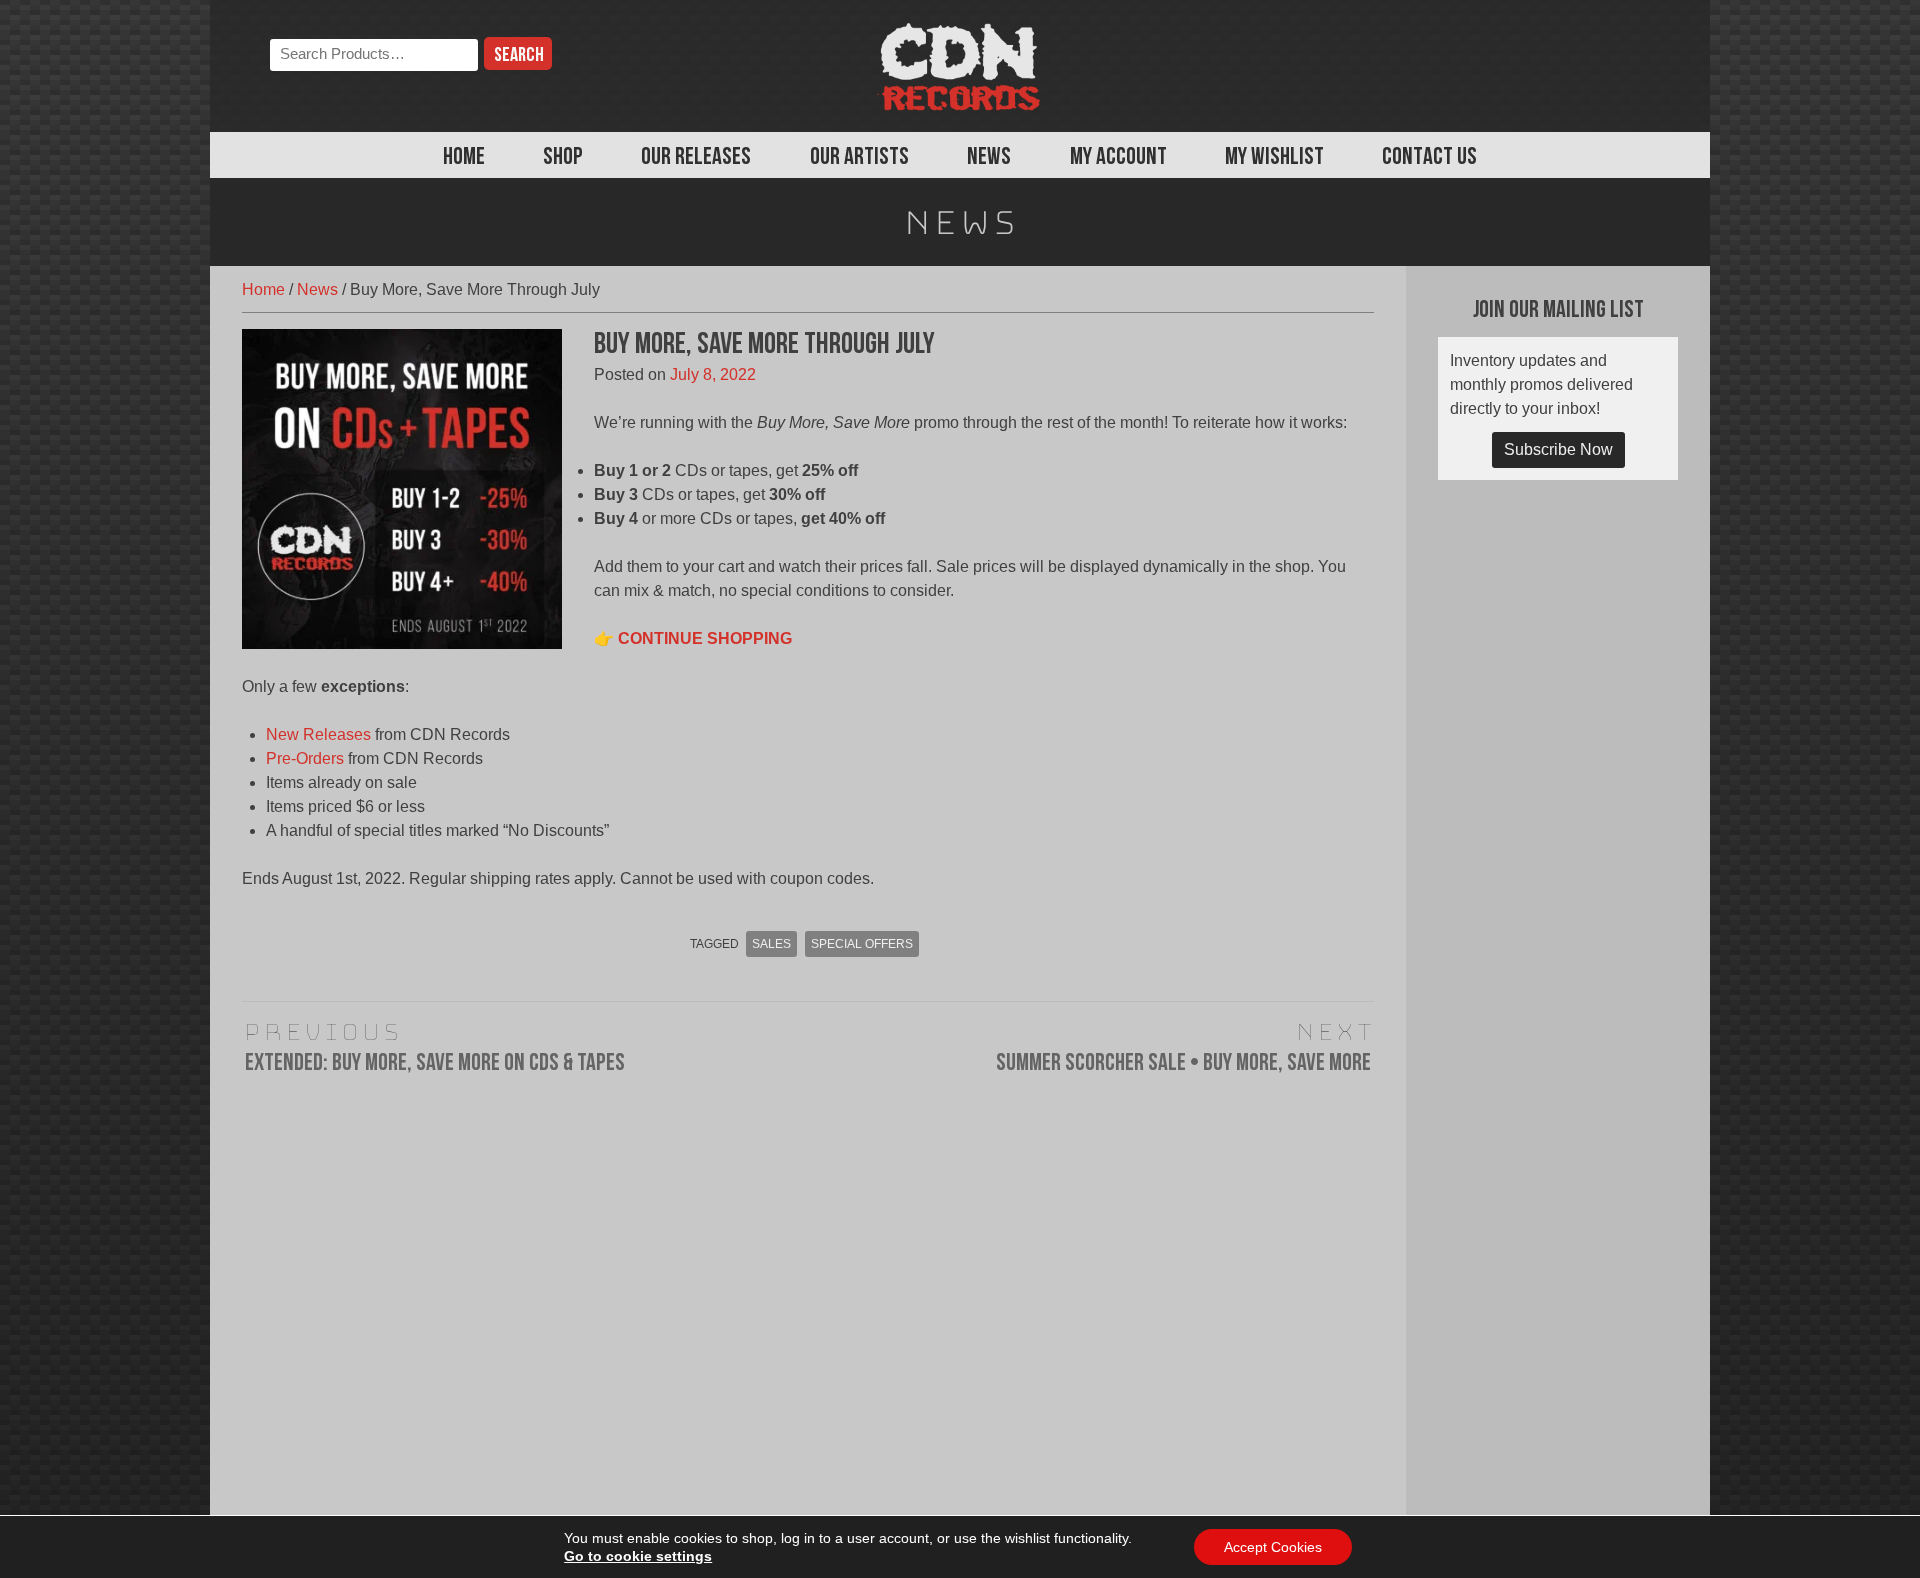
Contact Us (1429, 158)
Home (464, 158)
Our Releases (696, 158)
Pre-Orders (305, 758)
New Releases (318, 734)
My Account (1118, 158)
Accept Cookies (1273, 1547)
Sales (771, 944)
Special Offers (862, 944)
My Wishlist (1274, 158)
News (989, 158)
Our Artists (859, 158)
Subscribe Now (1558, 449)
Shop (563, 158)
